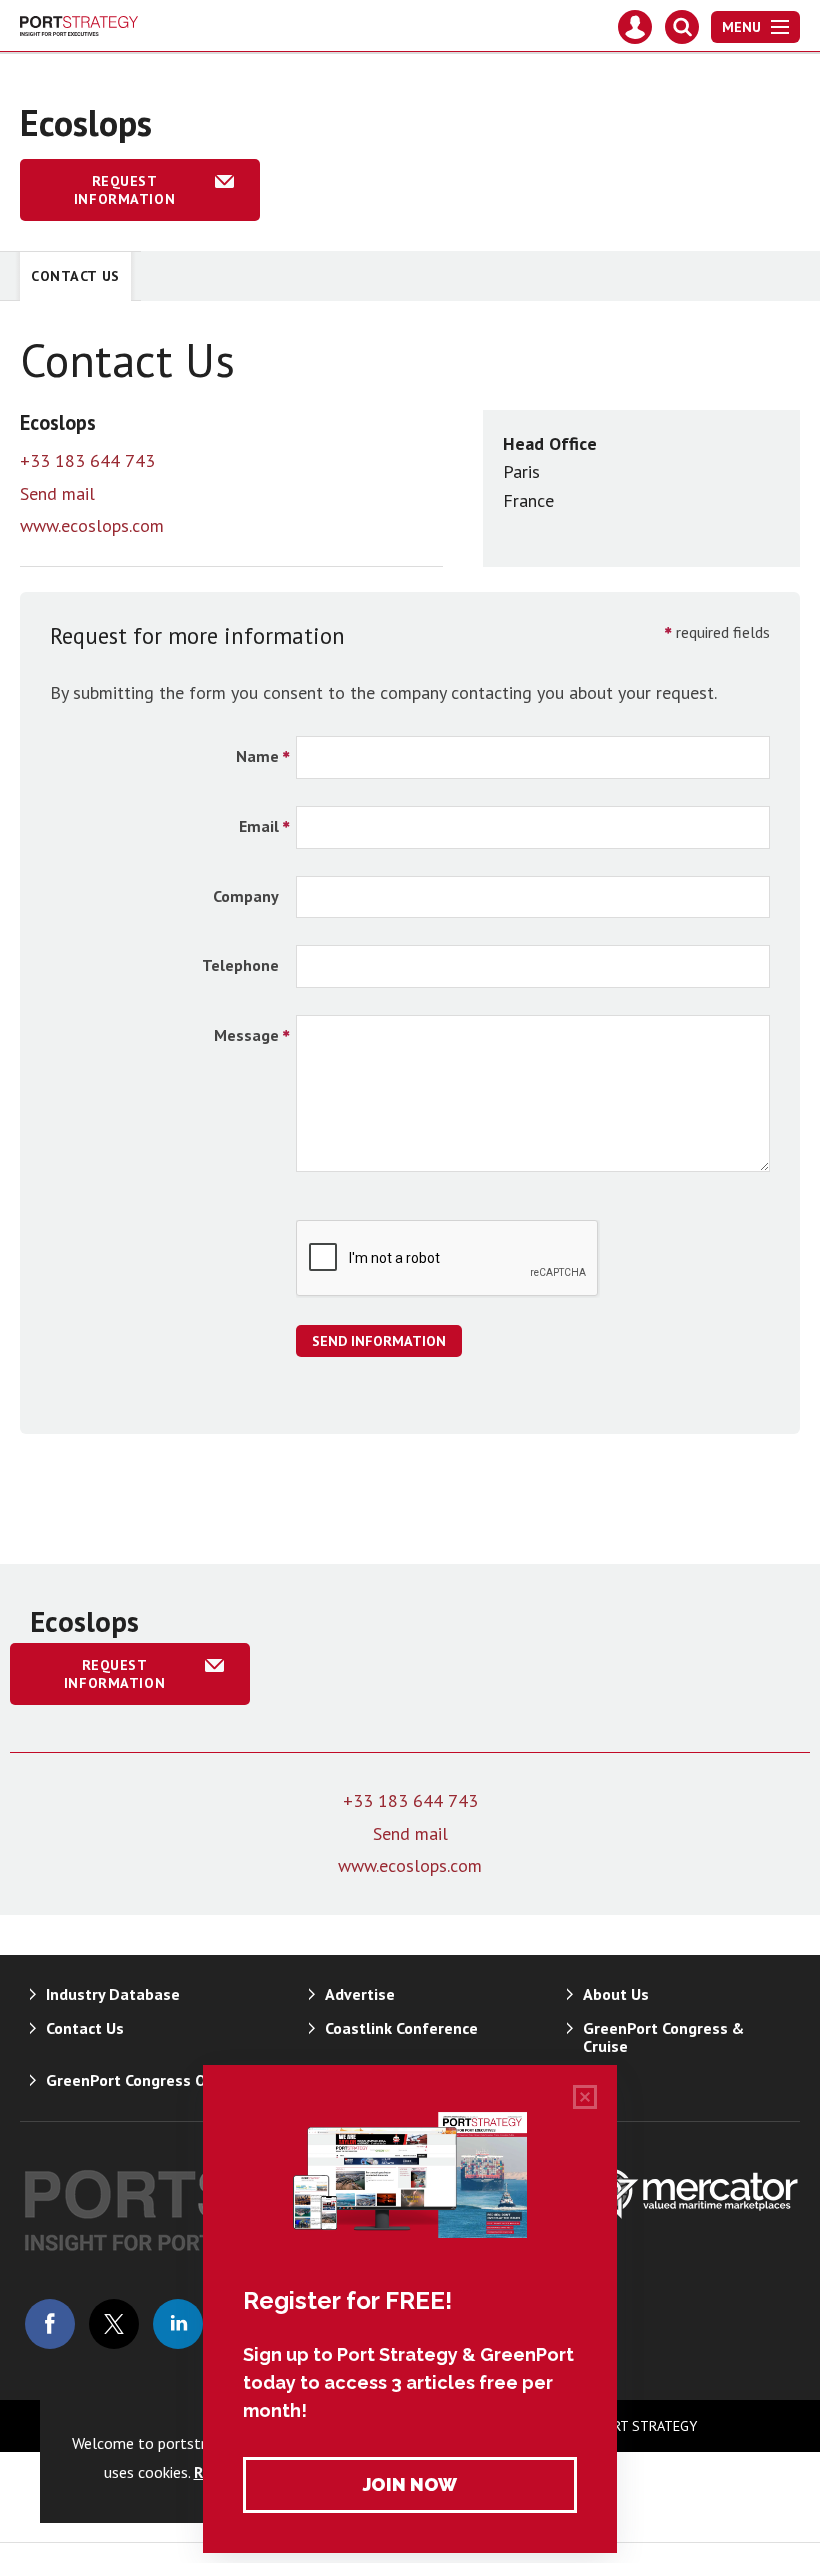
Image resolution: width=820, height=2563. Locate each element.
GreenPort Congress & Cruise (663, 2037)
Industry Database (113, 1994)
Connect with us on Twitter (114, 2324)
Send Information (379, 1341)
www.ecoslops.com (92, 525)
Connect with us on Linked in (178, 2324)
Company (246, 896)
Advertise (360, 1994)
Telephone (240, 965)
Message (246, 1035)
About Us (616, 1994)
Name (257, 756)
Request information (124, 190)
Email (259, 826)
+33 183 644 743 (87, 460)
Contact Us (75, 276)
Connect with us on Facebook (50, 2324)
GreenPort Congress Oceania (149, 2080)
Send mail (57, 493)
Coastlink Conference (401, 2028)
